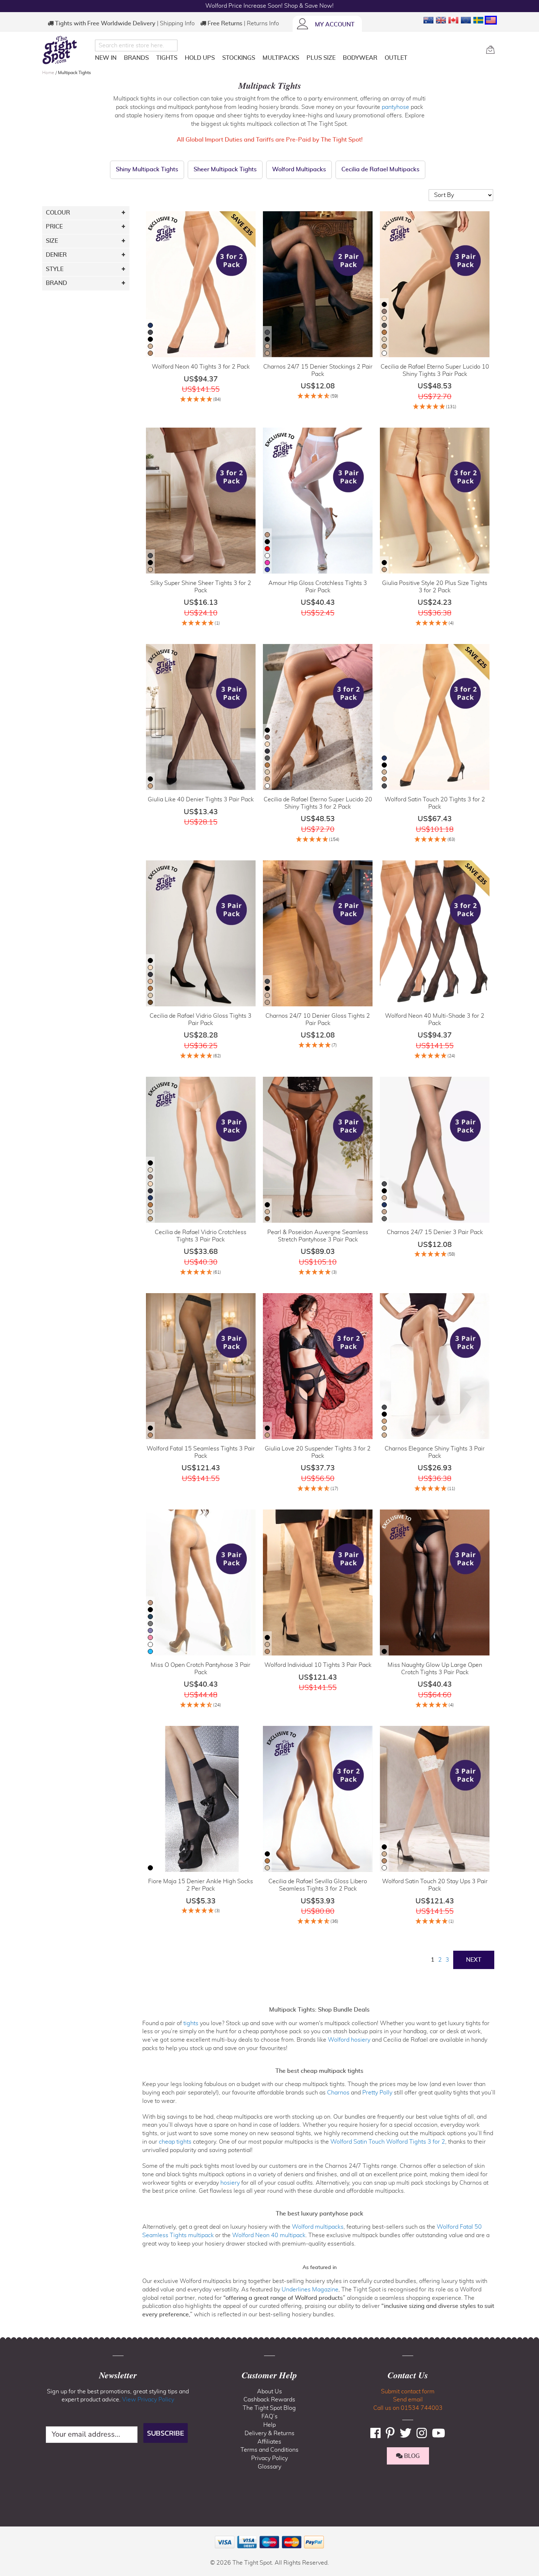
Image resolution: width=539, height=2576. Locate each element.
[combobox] (136, 45)
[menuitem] (106, 58)
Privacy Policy (269, 2458)
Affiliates (269, 2442)
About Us (269, 2392)
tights (191, 2023)
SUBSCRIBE (166, 2433)
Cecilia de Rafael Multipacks (380, 169)
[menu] (288, 59)
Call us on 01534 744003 (408, 2408)
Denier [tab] (56, 255)
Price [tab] (54, 227)
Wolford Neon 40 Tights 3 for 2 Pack (201, 367)
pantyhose (395, 107)
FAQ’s (269, 2416)
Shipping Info (177, 23)
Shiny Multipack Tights (147, 169)
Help (269, 2425)
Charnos (338, 2093)
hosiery (230, 2183)
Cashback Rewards (269, 2400)
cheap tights (175, 2142)
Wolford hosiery (349, 2040)
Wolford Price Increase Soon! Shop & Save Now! (269, 6)
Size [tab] (52, 241)
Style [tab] (55, 269)
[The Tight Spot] (67, 50)
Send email (408, 2400)
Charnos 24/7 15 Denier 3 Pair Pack (435, 1232)
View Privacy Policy (148, 2400)
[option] (150, 325)
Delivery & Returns (269, 2433)
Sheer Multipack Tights (225, 169)
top (9, 2533)
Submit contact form (408, 2392)
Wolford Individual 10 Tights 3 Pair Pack (318, 1665)
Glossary (269, 2467)
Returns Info (263, 23)
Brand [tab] (56, 283)
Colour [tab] (58, 213)
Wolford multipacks (318, 2227)
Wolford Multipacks (299, 169)
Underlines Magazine (310, 2290)
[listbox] (150, 340)
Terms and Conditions (269, 2450)
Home (49, 73)
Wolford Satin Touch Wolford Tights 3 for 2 (388, 2142)
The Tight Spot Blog (269, 2408)
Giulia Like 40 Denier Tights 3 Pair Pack (201, 799)
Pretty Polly (377, 2093)
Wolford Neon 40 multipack (269, 2235)
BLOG (411, 2456)
